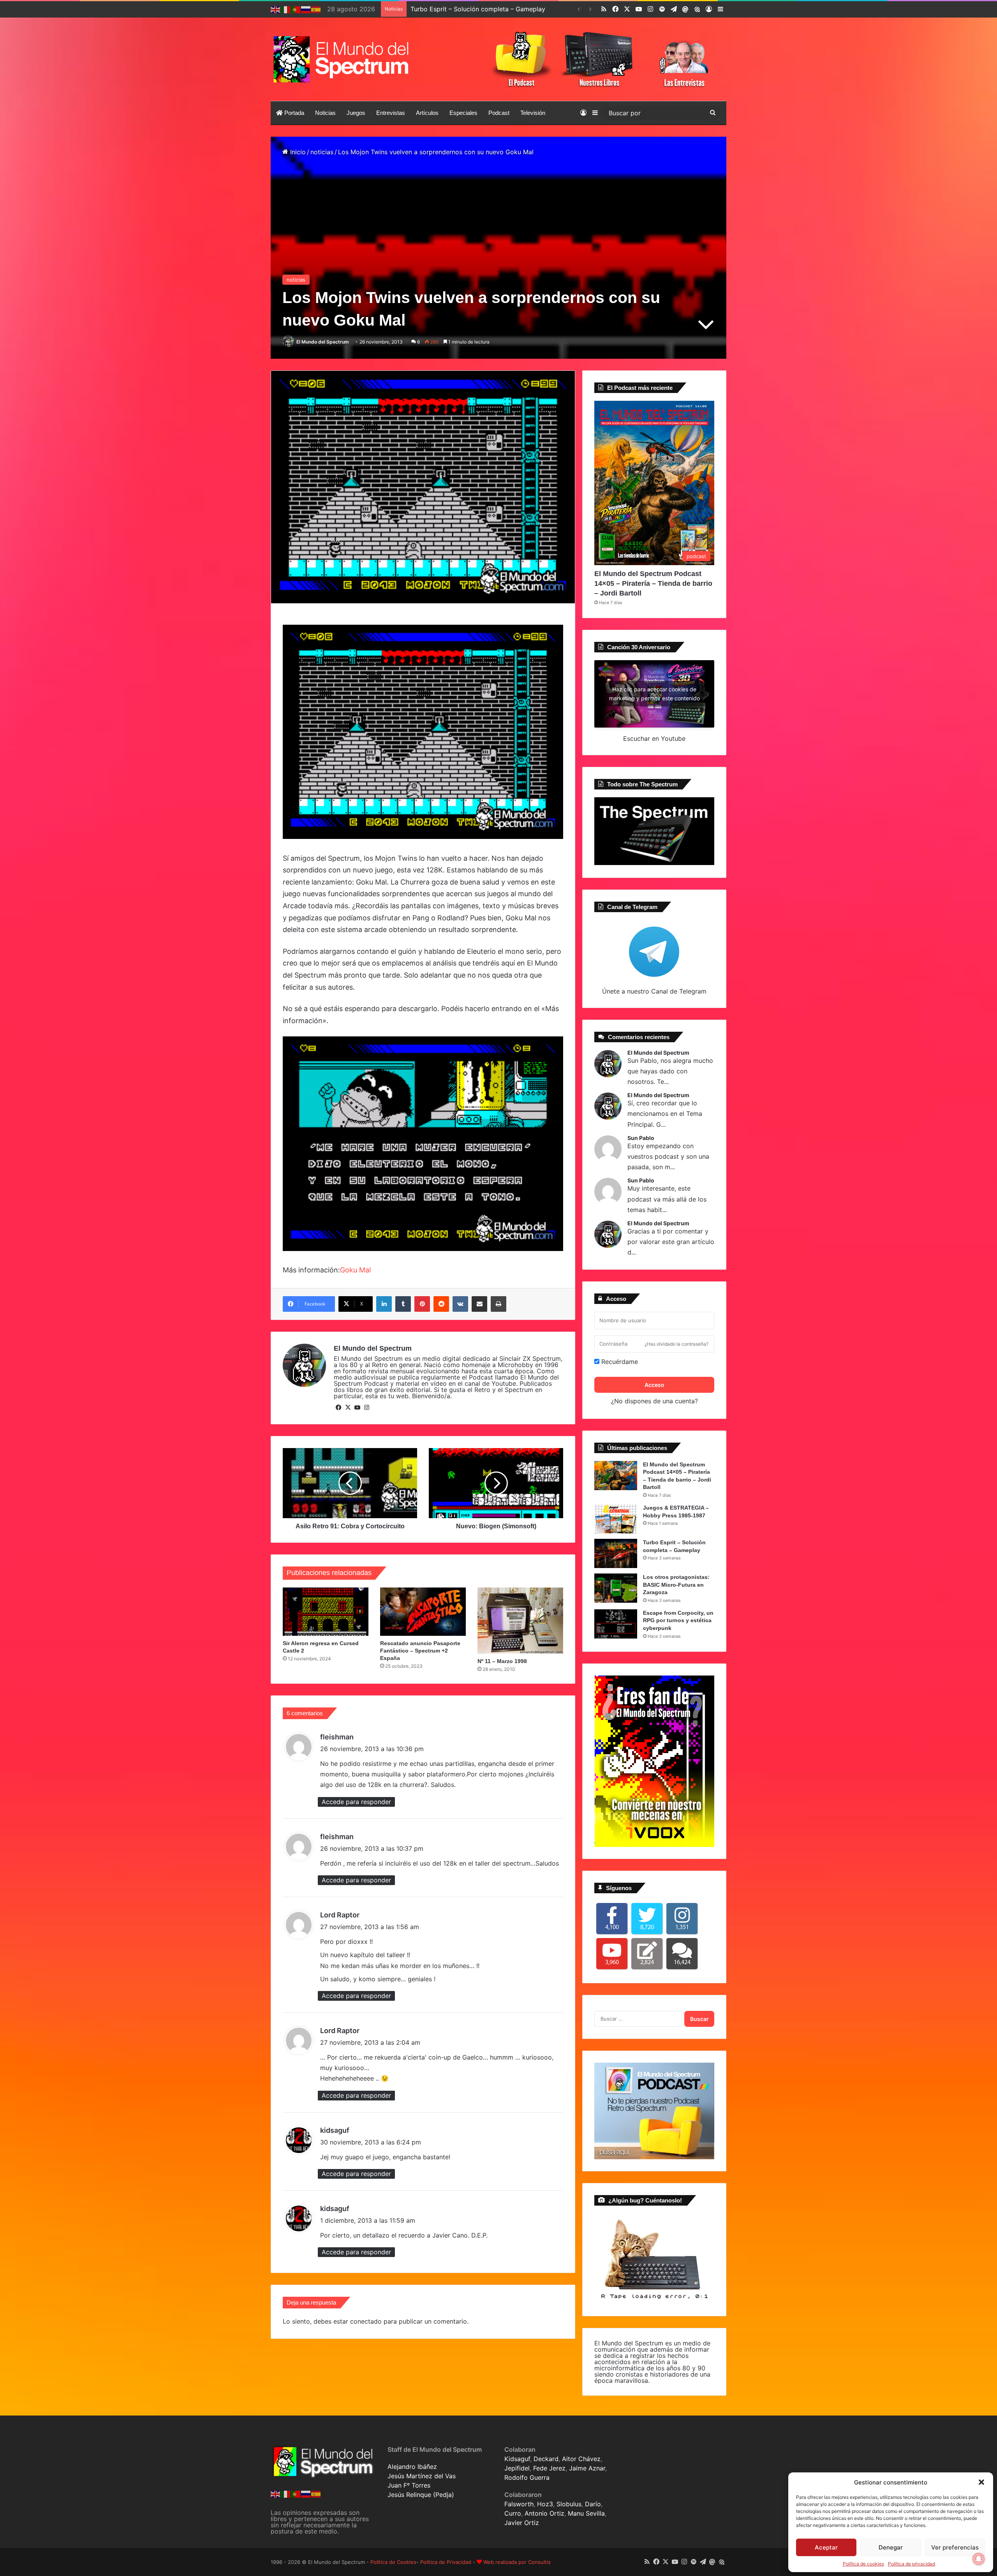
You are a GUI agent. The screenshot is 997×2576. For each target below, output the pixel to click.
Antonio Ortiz (544, 2513)
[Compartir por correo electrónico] (479, 1304)
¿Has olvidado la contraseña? (676, 1344)
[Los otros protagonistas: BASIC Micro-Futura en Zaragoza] (616, 1588)
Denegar (891, 2547)
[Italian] (286, 9)
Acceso (654, 1385)
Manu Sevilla (586, 2513)
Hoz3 (545, 2504)
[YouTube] (357, 1408)
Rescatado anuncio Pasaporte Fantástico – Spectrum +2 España (420, 1651)
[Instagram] (366, 1408)
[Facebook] (338, 1408)
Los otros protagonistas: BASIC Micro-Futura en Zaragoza (496, 9)
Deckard (546, 2459)
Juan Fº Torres (409, 2485)
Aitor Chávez (581, 2459)
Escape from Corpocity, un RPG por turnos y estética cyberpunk (678, 1620)
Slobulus (569, 2504)
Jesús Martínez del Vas (422, 2476)
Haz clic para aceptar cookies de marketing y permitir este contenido (654, 694)
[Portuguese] (296, 9)
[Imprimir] (498, 1304)
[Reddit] (441, 1304)
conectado (366, 2321)
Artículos (427, 113)
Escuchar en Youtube (654, 738)
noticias (322, 152)
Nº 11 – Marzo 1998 (502, 1661)
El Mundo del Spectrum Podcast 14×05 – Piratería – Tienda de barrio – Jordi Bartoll (653, 583)
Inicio (297, 152)
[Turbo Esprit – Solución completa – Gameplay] (616, 1553)
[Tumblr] (403, 1304)
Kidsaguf (517, 2459)
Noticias (325, 113)
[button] (981, 2482)
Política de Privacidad (446, 2562)
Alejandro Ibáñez (412, 2467)
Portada (293, 113)
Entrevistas (391, 113)
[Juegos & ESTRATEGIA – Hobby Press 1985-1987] (616, 1519)
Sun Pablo (641, 1138)
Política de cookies (863, 2564)
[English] (276, 9)
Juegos (356, 113)
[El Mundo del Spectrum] (343, 59)
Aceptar (826, 2547)
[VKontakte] (460, 1304)
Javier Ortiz (522, 2523)
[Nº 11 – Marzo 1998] (520, 1621)
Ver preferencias (955, 2547)
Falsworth (519, 2504)
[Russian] (306, 9)
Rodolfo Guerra (527, 2477)
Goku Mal (355, 1270)
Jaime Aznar (587, 2468)
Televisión (533, 113)
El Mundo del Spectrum (323, 342)
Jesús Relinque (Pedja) (421, 2495)
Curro (513, 2513)
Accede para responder (356, 1802)
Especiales (463, 113)
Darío (593, 2504)
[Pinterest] (422, 1304)
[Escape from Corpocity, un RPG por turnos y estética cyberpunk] (616, 1624)
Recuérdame (619, 1362)
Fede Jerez (549, 2468)
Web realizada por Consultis (517, 2562)
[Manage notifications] (979, 2559)
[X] (348, 1408)
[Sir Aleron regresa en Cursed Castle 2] (326, 1612)
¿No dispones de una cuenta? (654, 1401)
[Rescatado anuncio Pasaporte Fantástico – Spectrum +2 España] (423, 1612)
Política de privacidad (912, 2564)
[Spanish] (316, 9)
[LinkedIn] (384, 1304)
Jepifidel (517, 2468)
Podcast (499, 113)
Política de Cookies (393, 2562)
